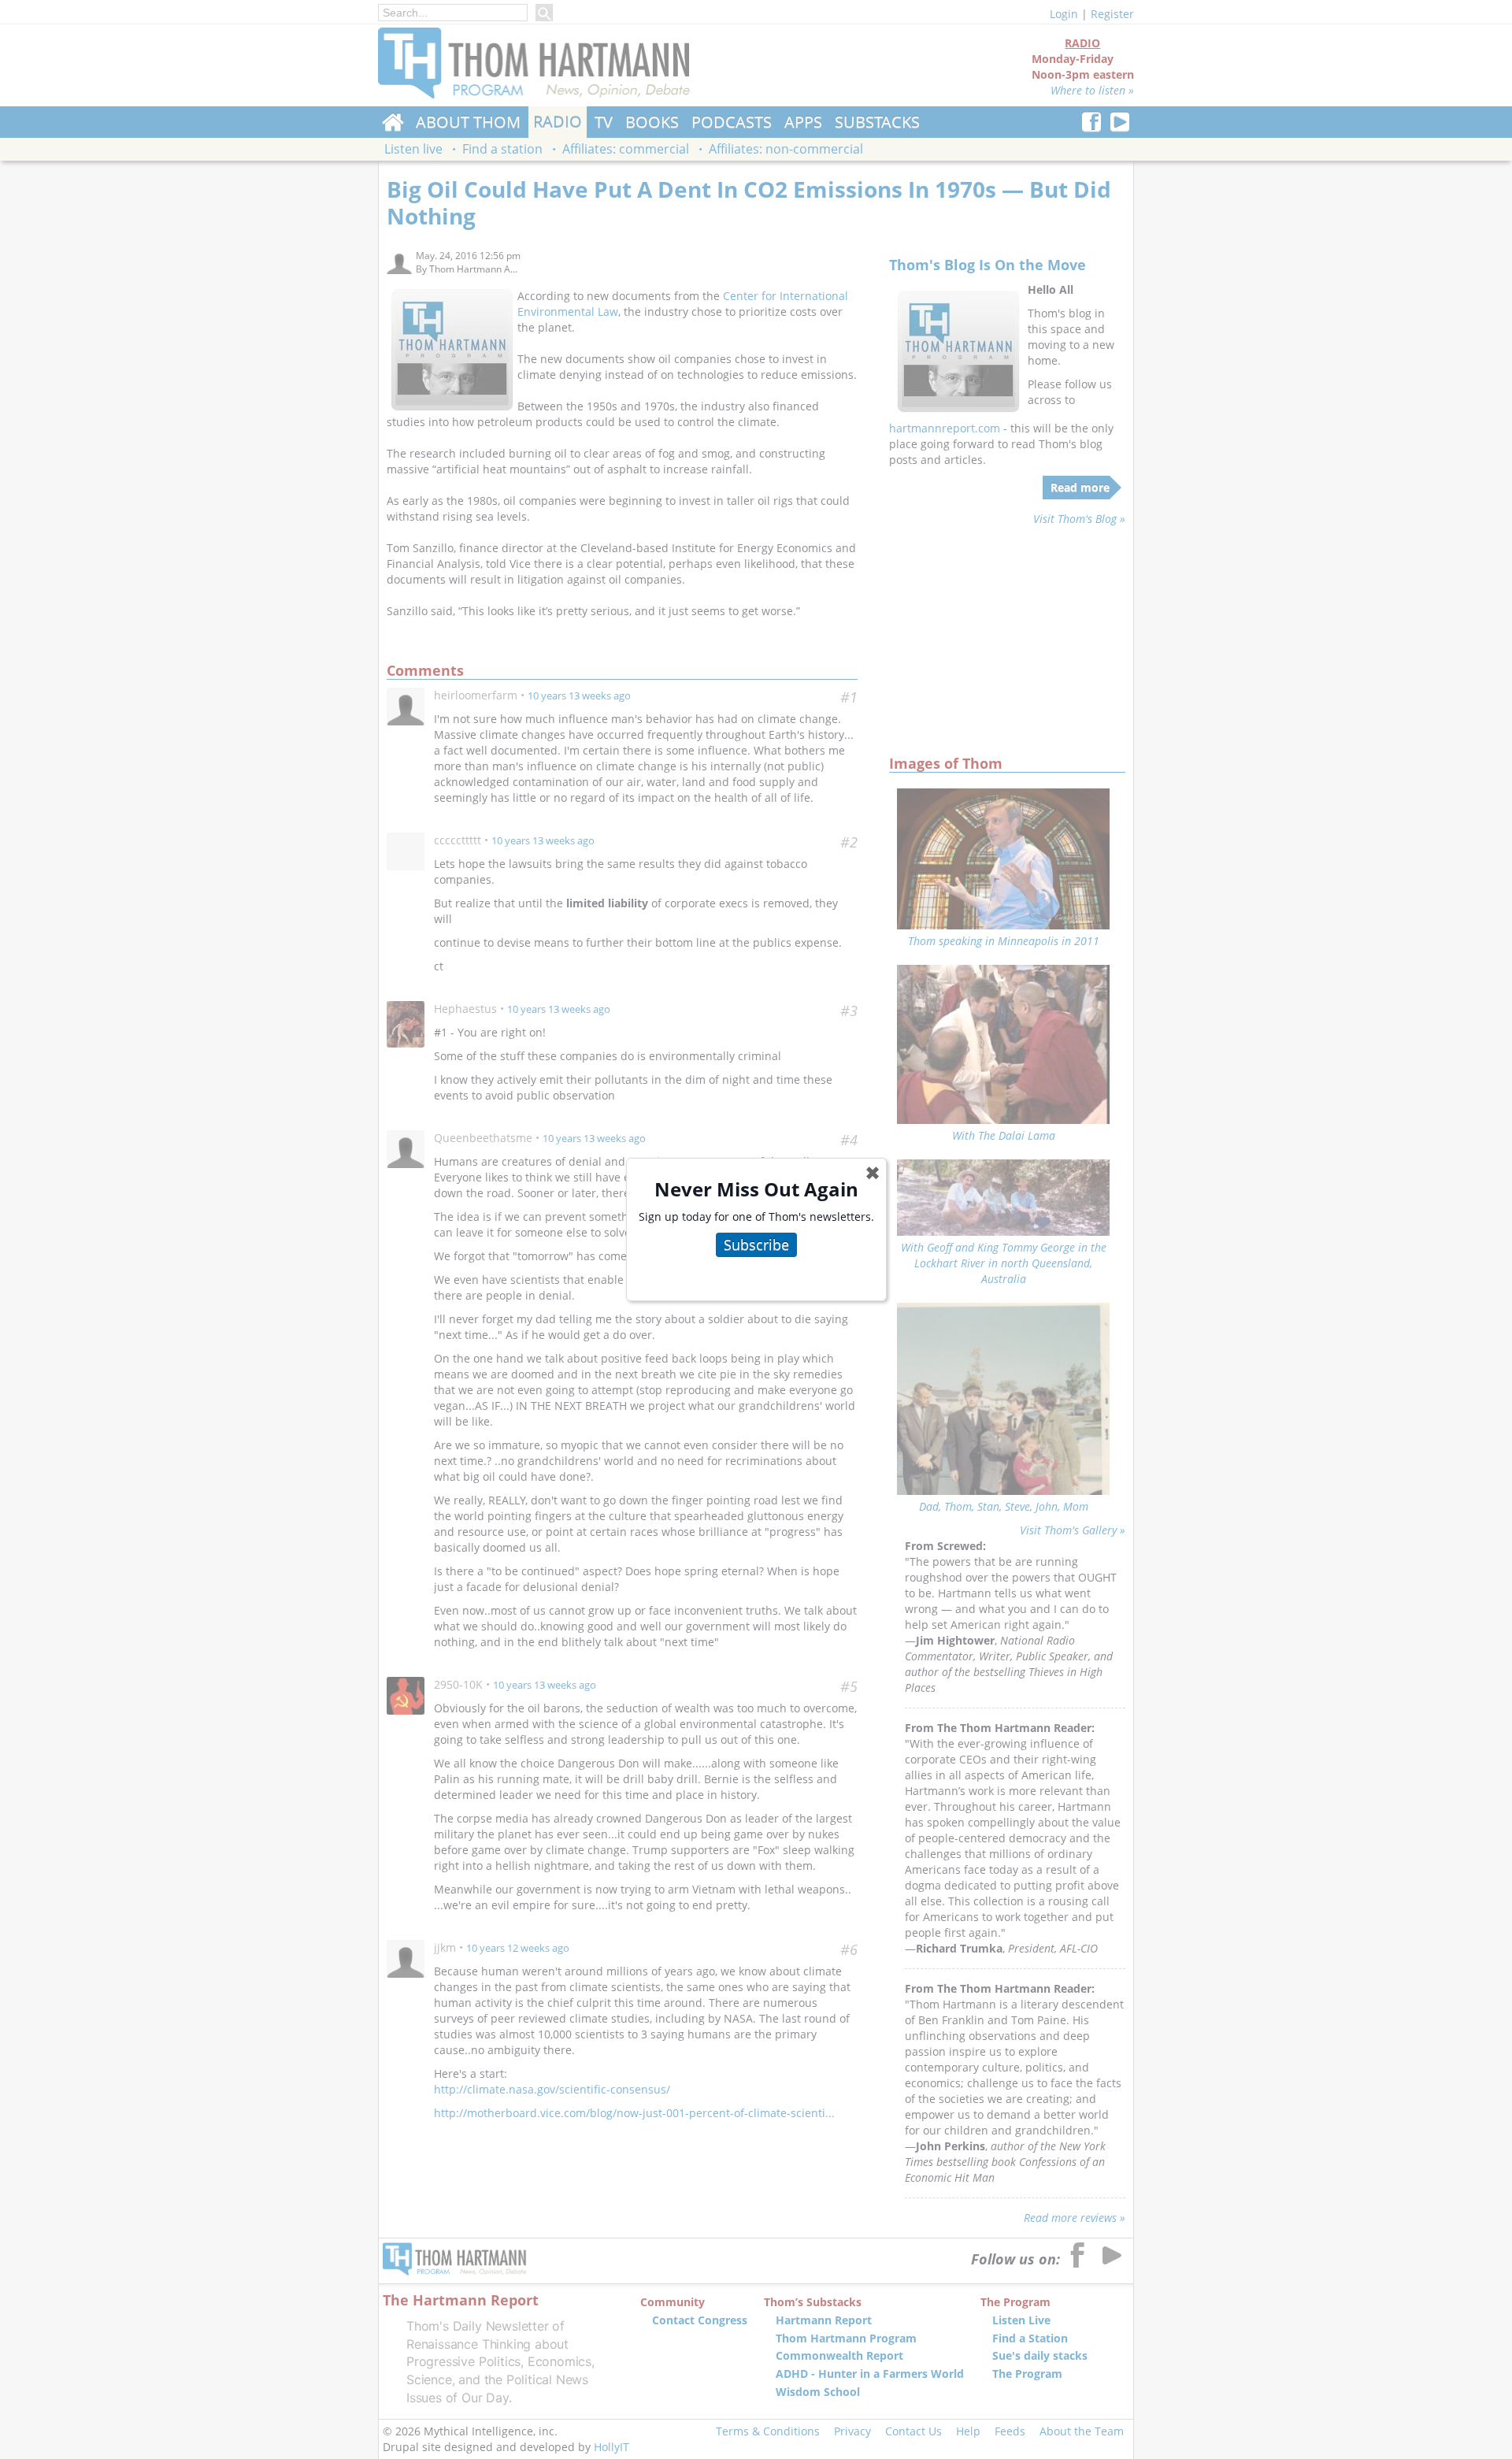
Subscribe (756, 1244)
